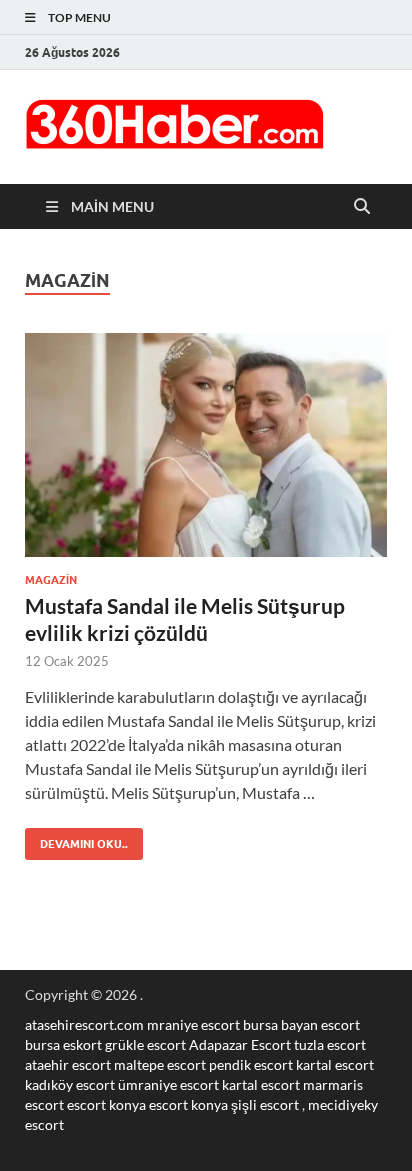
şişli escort (265, 1104)
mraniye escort (193, 1024)
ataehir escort (68, 1064)
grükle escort (145, 1044)
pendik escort (251, 1064)
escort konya (106, 1104)
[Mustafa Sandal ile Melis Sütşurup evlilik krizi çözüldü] (206, 445)
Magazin (51, 580)
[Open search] (362, 207)
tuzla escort (330, 1044)
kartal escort (335, 1064)
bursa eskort (63, 1044)
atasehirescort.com (84, 1024)
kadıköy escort (70, 1084)
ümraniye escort (168, 1084)
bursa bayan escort (301, 1024)
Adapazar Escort (240, 1044)
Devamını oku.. (76, 839)
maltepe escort (160, 1064)
